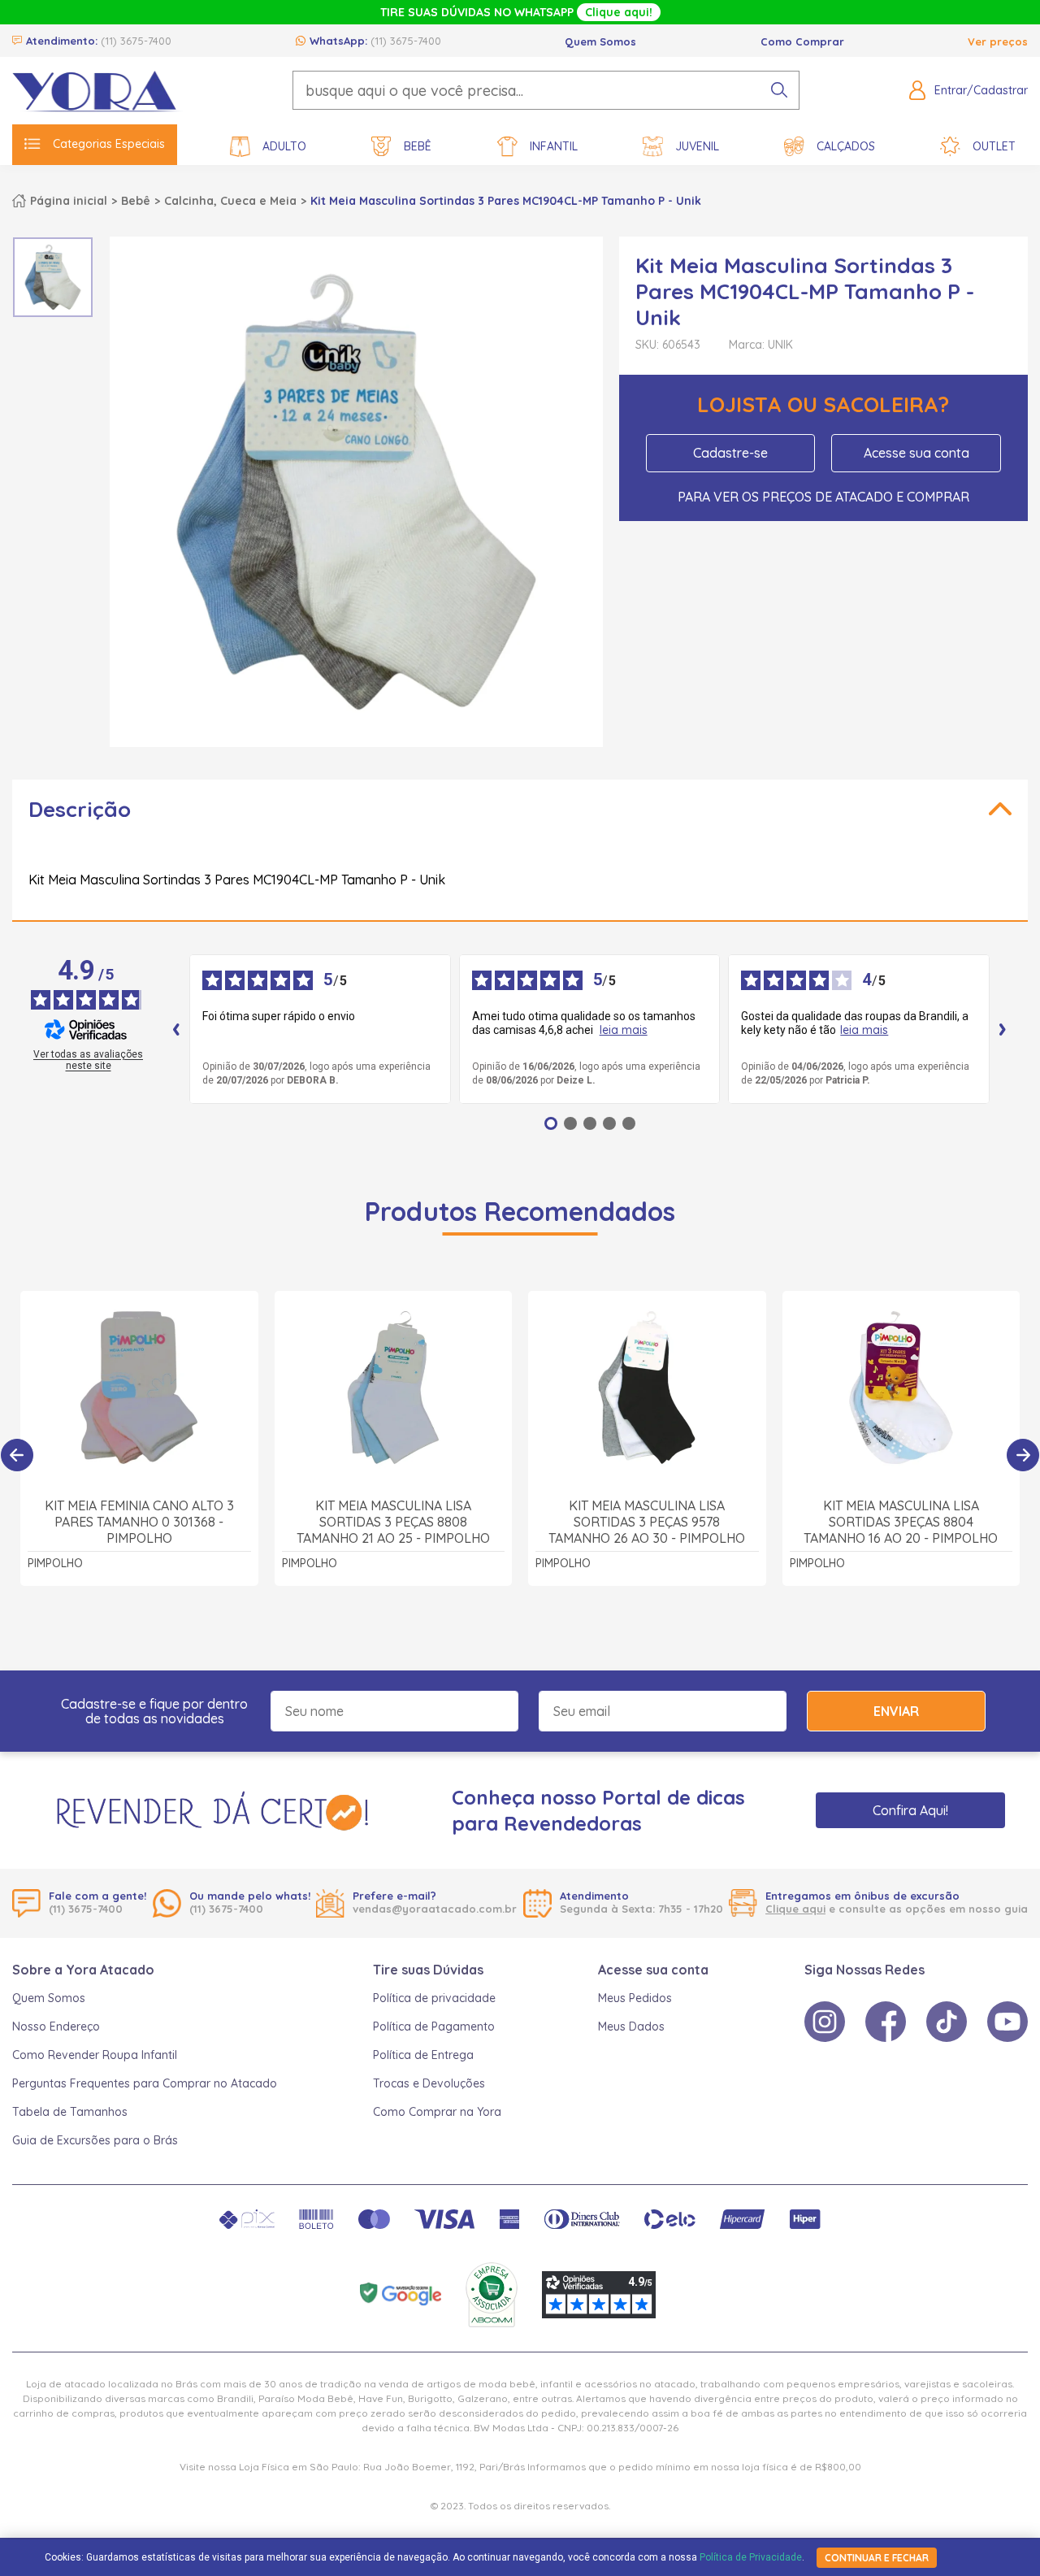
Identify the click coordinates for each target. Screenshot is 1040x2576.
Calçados (846, 146)
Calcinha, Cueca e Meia (230, 201)
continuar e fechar (877, 2558)
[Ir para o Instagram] (825, 2022)
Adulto (284, 146)
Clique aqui (795, 1909)
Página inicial (69, 201)
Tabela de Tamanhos (70, 2112)
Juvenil (697, 146)
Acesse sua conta (916, 453)
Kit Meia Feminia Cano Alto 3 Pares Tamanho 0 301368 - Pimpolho (139, 1522)
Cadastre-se (730, 453)
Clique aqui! (619, 12)
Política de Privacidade (751, 2557)
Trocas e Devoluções (429, 2083)
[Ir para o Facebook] (886, 2022)
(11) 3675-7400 (136, 41)
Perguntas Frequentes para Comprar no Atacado (145, 2083)
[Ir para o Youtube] (1007, 2022)
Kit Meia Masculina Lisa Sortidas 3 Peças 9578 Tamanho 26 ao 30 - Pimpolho (647, 1522)
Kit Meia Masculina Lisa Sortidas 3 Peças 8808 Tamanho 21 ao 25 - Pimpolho (393, 1522)
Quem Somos (600, 41)
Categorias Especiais (109, 144)
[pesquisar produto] (779, 90)
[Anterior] (17, 1455)
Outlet (994, 146)
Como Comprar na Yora (437, 2112)
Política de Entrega (423, 2055)
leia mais (624, 1030)
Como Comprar (802, 41)
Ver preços (998, 41)
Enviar (896, 1711)
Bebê (418, 146)
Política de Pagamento (434, 2026)
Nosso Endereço (56, 2026)
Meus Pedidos (635, 1998)
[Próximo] (1023, 1455)
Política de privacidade (434, 1998)
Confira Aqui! (910, 1810)
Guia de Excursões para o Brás (95, 2140)
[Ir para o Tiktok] (947, 2022)
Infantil (554, 146)
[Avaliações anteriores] (176, 1029)
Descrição (80, 809)
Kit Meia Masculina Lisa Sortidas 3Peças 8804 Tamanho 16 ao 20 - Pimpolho (901, 1522)
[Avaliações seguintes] (1003, 1029)
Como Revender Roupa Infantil (95, 2055)
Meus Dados (631, 2026)
